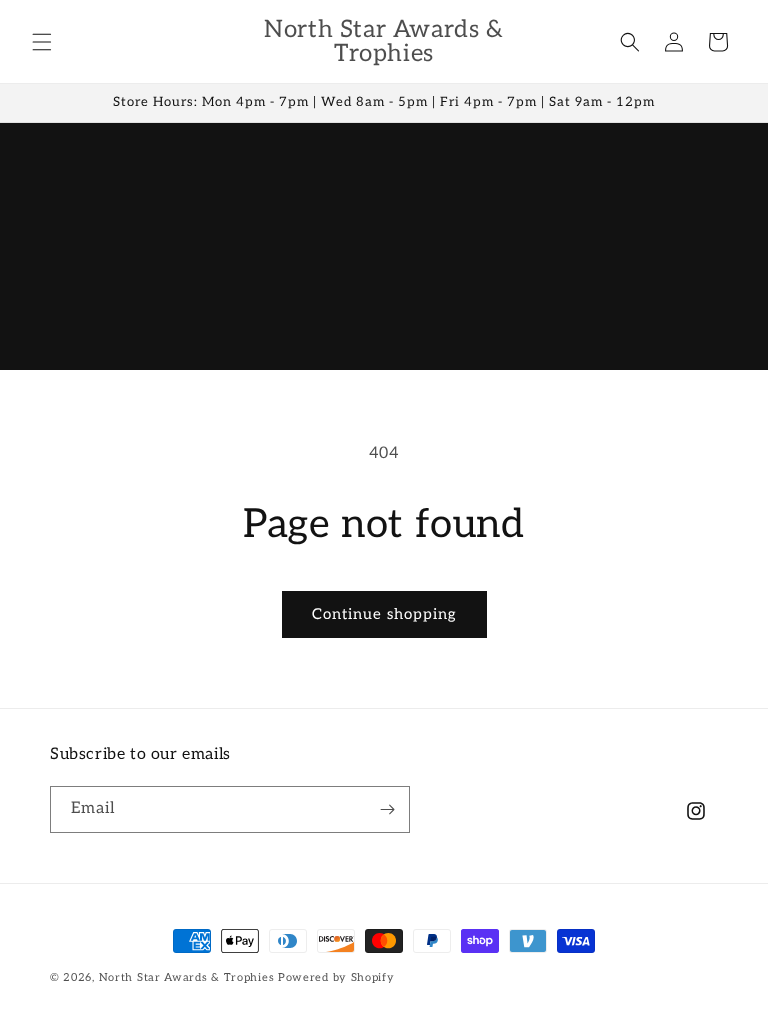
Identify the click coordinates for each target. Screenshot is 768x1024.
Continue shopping (384, 614)
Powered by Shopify (336, 977)
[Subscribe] (387, 809)
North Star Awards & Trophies (187, 977)
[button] (42, 42)
